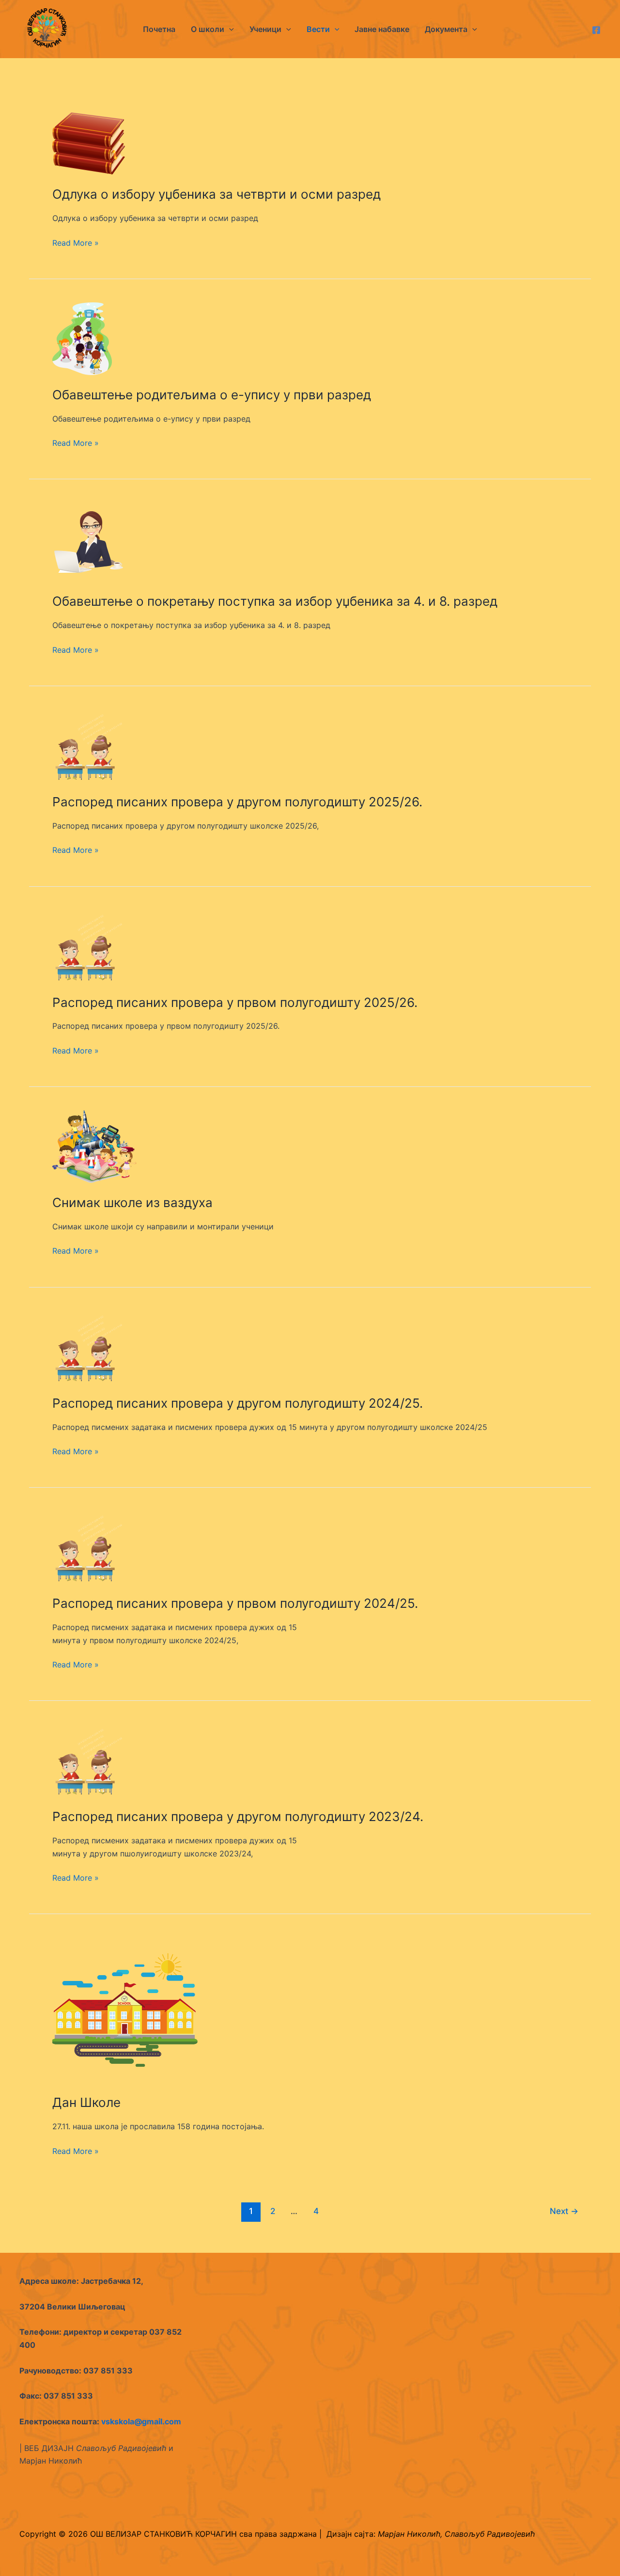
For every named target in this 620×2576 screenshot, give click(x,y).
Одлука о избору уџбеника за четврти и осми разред (217, 194)
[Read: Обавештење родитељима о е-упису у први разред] (82, 338)
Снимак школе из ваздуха (132, 1202)
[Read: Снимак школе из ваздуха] (94, 1146)
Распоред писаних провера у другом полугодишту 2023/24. (238, 1816)
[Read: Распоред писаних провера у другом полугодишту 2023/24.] (89, 1760)
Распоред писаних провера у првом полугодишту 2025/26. (235, 1002)
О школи (208, 29)
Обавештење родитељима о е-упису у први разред (212, 395)
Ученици (265, 29)
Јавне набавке (382, 29)
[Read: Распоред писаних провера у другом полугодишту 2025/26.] (89, 745)
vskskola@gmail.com (141, 2421)
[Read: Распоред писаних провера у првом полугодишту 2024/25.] (89, 1547)
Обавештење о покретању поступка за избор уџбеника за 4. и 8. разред (275, 601)
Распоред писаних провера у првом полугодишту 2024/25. (235, 1603)
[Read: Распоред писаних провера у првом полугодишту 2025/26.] (89, 945)
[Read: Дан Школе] (125, 2010)
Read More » (76, 243)
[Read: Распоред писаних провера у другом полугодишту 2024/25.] (89, 1346)
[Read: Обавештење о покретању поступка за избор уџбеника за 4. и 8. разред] (89, 541)
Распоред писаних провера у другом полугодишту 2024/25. (238, 1403)
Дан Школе (86, 2102)
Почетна (159, 29)
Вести (318, 29)
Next (564, 2211)
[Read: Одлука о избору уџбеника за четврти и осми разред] (89, 142)
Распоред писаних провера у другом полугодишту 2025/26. (237, 802)
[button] (229, 29)
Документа (446, 29)
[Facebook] (596, 30)
